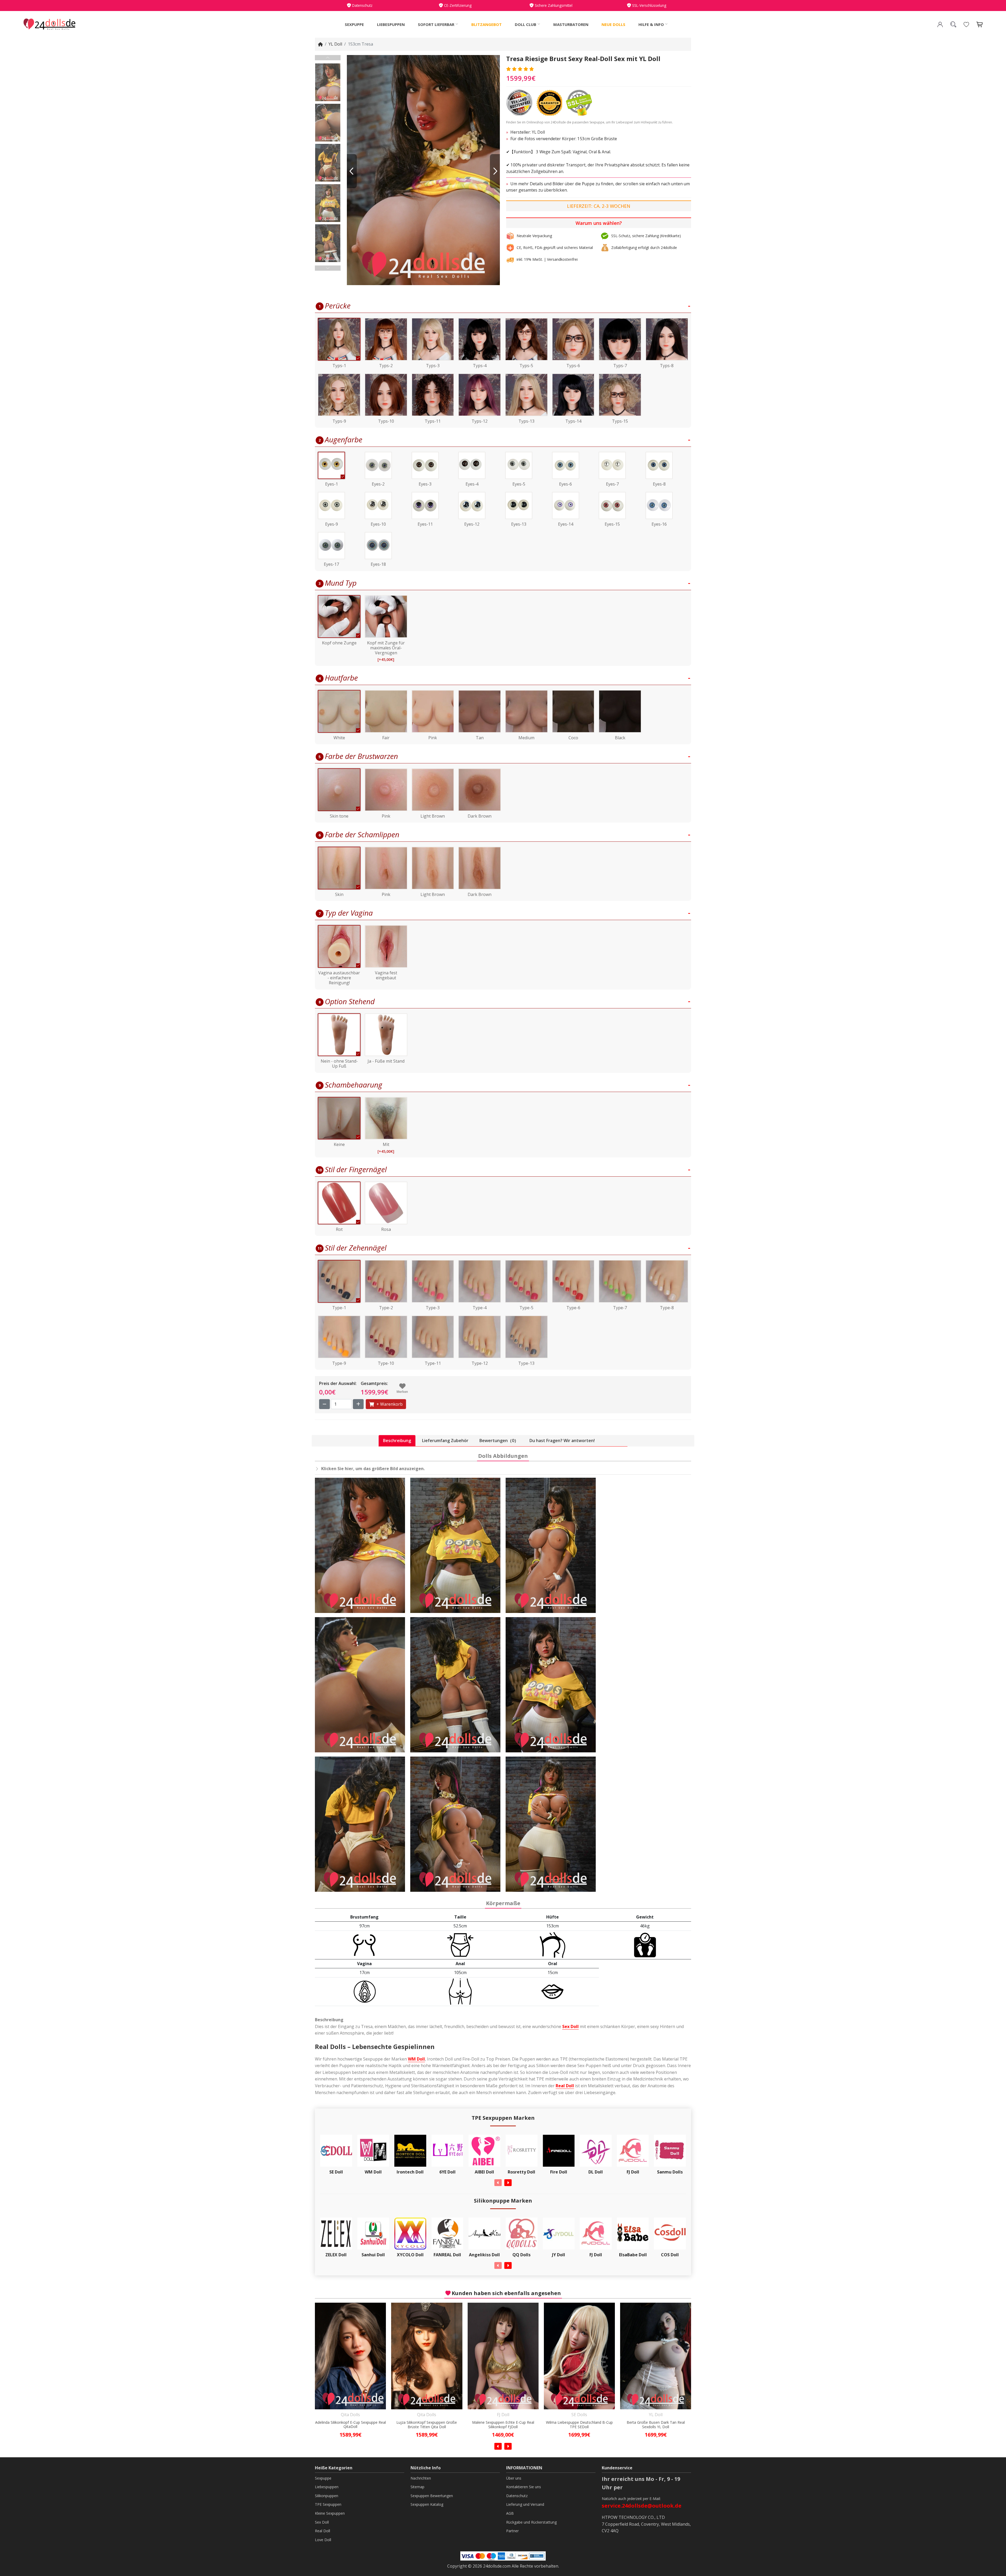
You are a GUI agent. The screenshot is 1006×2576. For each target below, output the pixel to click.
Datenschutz (517, 2496)
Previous (328, 58)
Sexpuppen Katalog (427, 2504)
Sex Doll (570, 2026)
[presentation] (498, 2183)
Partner (512, 2531)
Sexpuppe (354, 24)
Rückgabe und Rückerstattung (531, 2522)
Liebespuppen (391, 24)
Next (328, 268)
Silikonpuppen (327, 2496)
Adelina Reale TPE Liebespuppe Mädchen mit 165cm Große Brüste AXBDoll (503, 2425)
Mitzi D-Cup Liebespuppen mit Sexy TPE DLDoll (579, 2425)
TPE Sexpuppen (328, 2504)
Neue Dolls (613, 24)
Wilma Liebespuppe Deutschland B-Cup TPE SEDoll (351, 2425)
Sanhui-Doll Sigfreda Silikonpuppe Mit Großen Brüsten (656, 2425)
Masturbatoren (571, 24)
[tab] (397, 1441)
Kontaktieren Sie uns (524, 2487)
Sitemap (417, 2487)
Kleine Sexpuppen (330, 2513)
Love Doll (323, 2540)
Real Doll (565, 2086)
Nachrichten (421, 2478)
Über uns (514, 2478)
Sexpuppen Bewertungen (432, 2496)
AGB (510, 2513)
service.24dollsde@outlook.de (642, 2506)
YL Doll (335, 44)
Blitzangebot (486, 24)
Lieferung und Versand (525, 2504)
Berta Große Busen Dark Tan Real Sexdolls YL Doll (427, 2425)
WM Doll (416, 2059)
